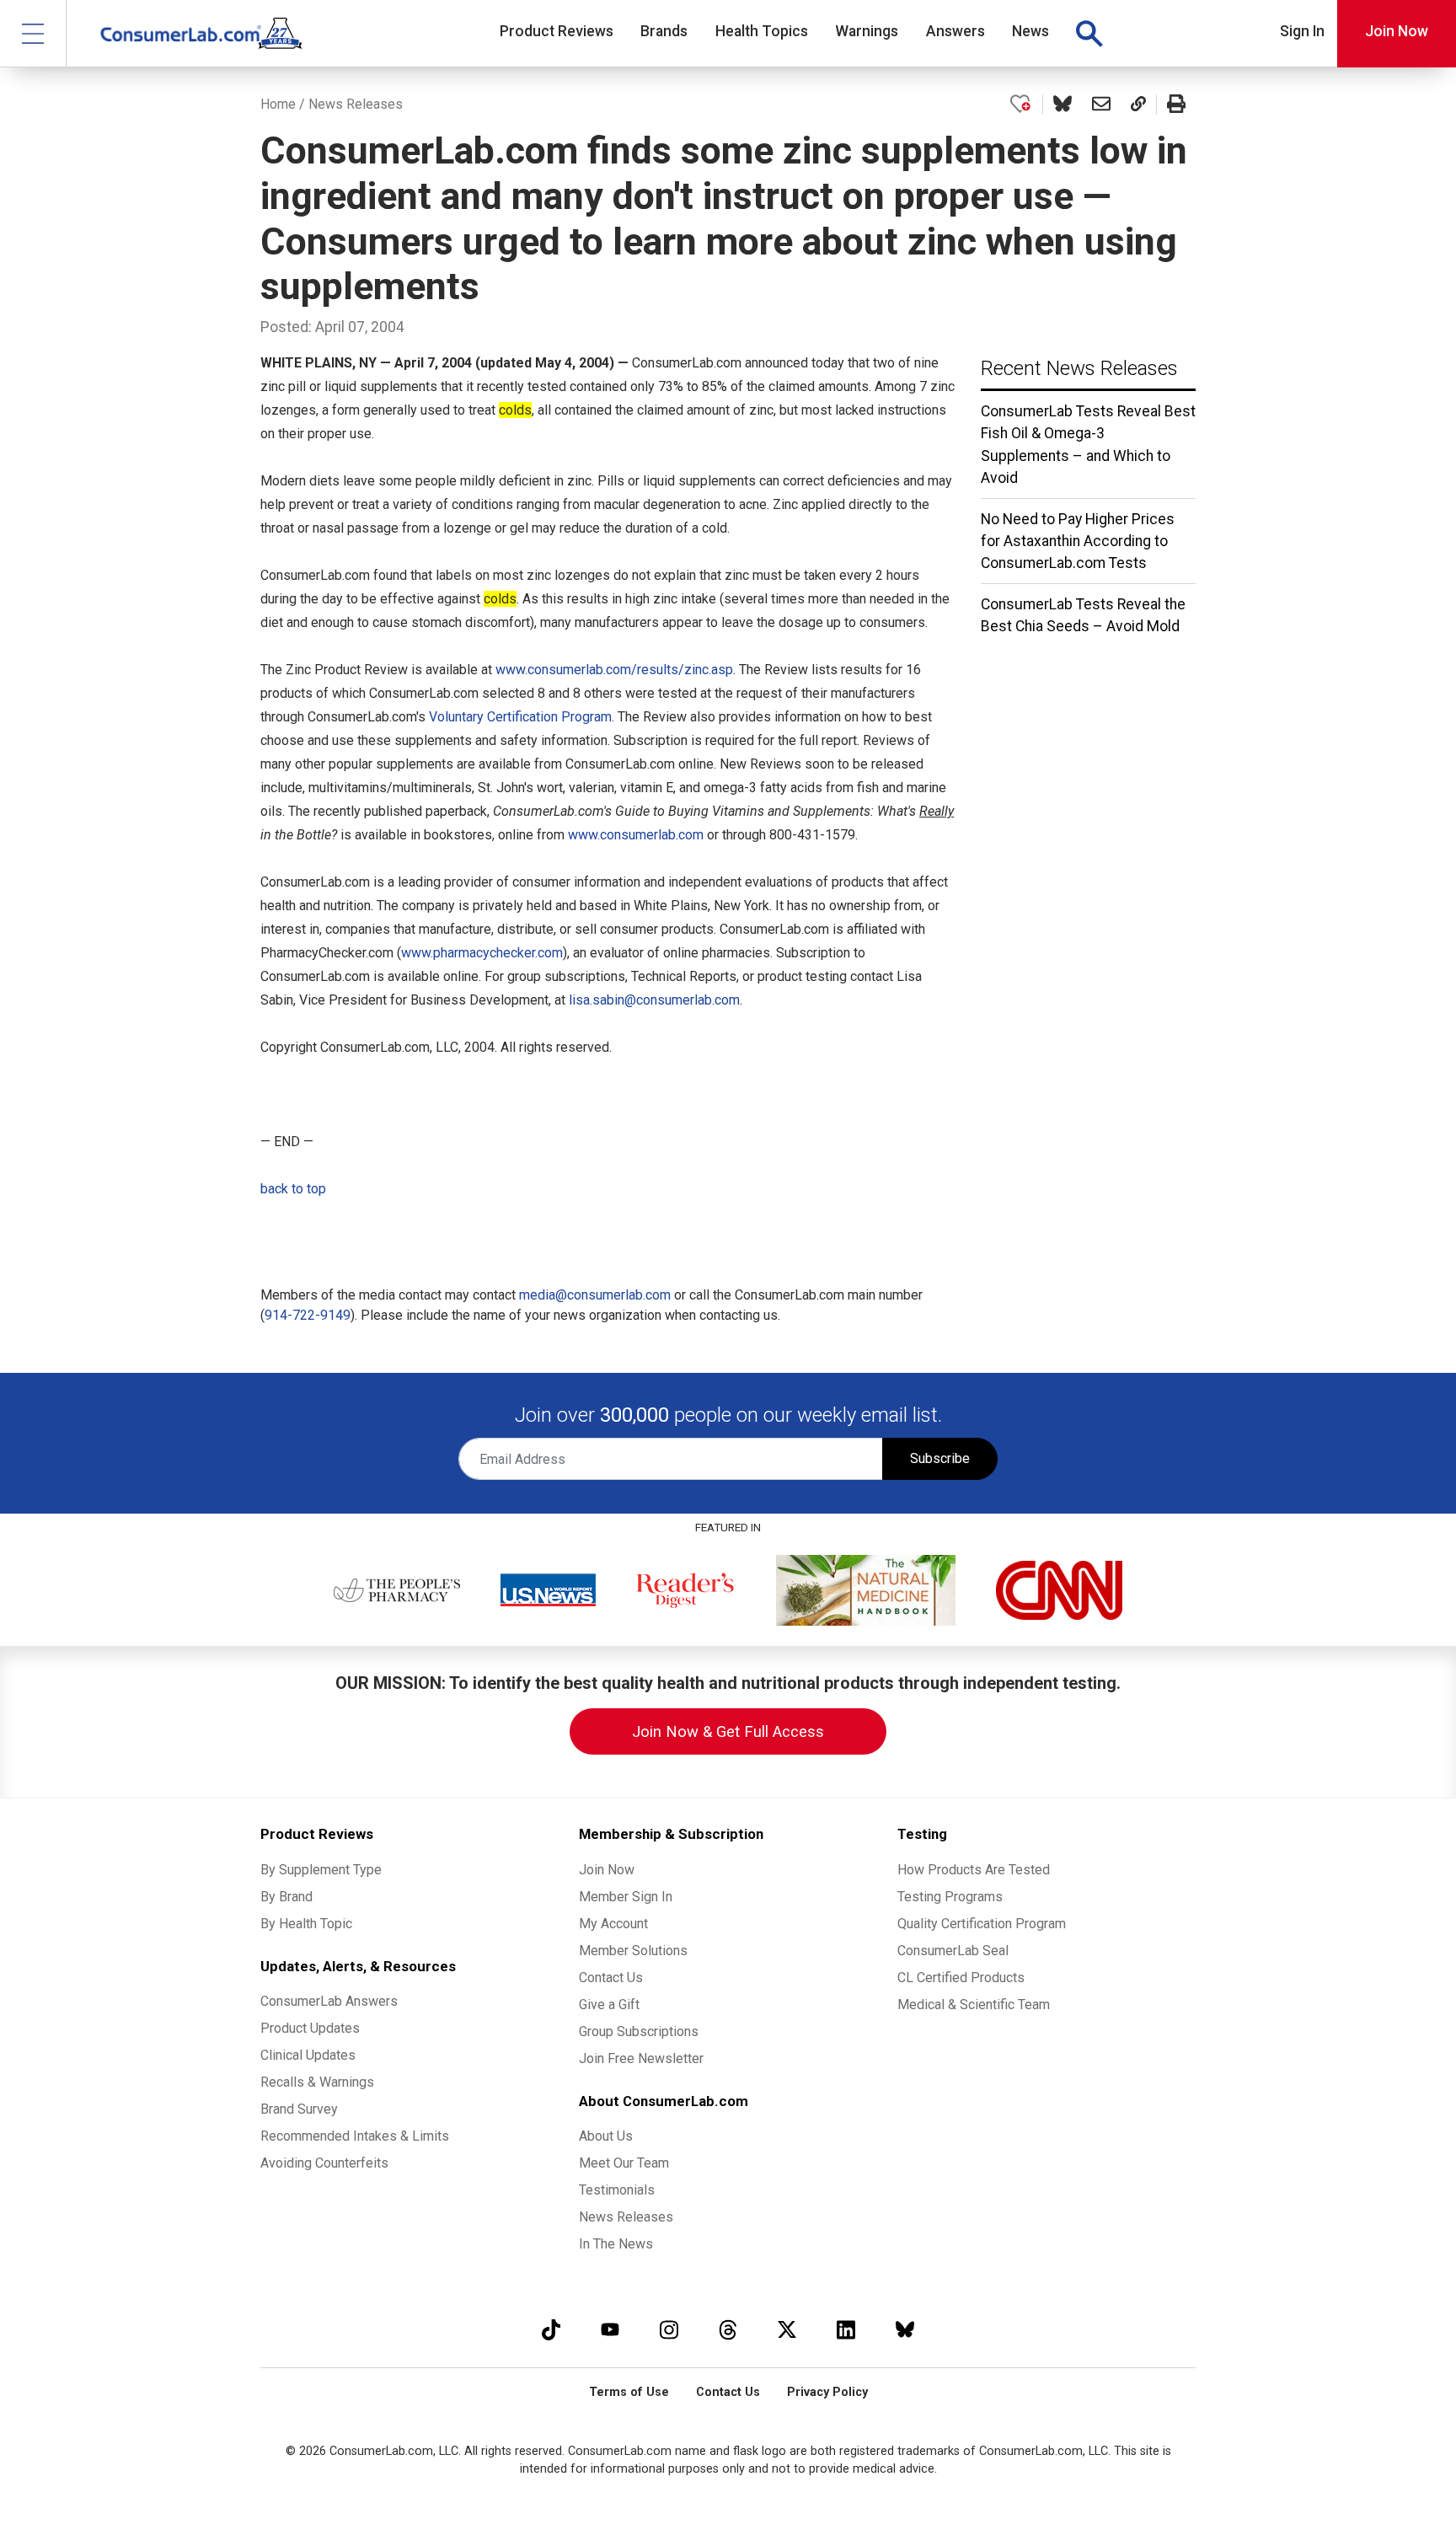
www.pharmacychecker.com (482, 953)
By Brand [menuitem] (286, 1897)
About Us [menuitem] (606, 2136)
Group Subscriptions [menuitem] (639, 2031)
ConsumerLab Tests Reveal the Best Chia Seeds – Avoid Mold (1083, 615)
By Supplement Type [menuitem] (321, 1870)
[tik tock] (551, 2329)
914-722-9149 (308, 1315)
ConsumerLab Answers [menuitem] (329, 2001)
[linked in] (846, 2329)
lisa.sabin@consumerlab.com (654, 1000)
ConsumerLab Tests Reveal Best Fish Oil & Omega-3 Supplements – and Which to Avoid (1088, 445)
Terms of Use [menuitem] (629, 2392)
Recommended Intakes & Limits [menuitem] (355, 2136)
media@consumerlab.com (595, 1295)
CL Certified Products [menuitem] (961, 1978)
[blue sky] (905, 2329)
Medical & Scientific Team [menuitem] (974, 2005)
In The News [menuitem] (616, 2244)
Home (278, 104)
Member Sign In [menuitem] (626, 1897)
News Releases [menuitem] (626, 2217)
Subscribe (940, 1458)
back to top (293, 1189)
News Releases (356, 104)
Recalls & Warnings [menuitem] (317, 2082)
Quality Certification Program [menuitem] (982, 1924)
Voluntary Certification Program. (522, 717)
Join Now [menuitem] (607, 1870)
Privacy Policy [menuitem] (827, 2392)
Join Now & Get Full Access (728, 1731)
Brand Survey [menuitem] (299, 2109)
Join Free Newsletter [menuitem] (641, 2058)
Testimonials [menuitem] (617, 2190)
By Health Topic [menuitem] (306, 1924)
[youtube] (610, 2329)
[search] (1089, 34)
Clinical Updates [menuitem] (308, 2055)
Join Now (1397, 31)
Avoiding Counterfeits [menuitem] (324, 2163)
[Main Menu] (33, 33)
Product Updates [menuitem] (310, 2028)
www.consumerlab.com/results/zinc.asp (614, 670)
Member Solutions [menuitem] (633, 1951)
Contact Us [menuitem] (611, 1978)
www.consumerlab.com (636, 835)
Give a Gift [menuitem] (609, 2005)
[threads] (728, 2329)
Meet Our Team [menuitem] (624, 2163)
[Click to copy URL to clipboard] (1138, 105)
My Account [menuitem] (613, 1924)
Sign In (1302, 31)
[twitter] (787, 2329)
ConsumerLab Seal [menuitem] (953, 1951)
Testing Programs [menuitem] (950, 1897)
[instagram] (669, 2329)
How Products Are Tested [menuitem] (974, 1870)
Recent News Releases (1079, 368)
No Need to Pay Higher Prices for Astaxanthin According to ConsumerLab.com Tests (1078, 541)
